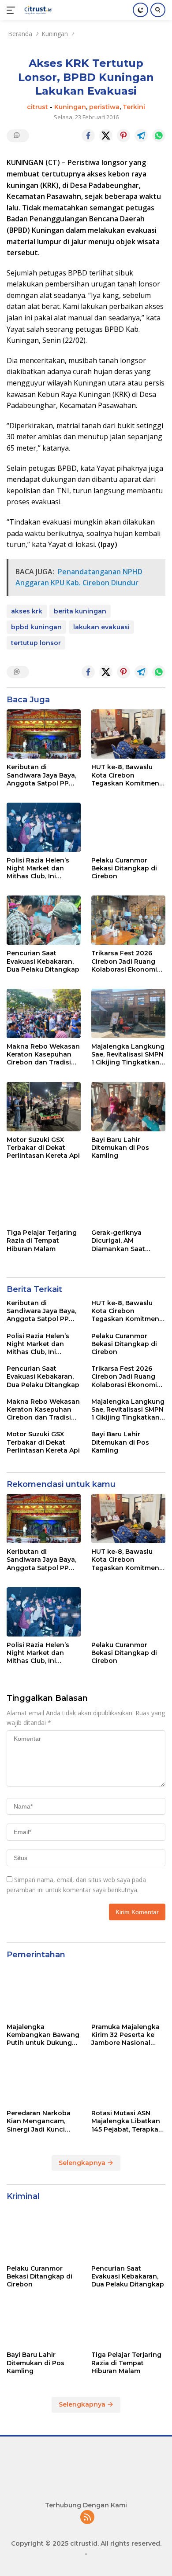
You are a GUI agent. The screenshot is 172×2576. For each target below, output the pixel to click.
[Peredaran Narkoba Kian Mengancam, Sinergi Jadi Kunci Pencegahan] (44, 2080)
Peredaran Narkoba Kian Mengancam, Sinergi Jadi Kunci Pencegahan (39, 2121)
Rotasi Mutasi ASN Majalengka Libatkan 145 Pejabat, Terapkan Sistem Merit (127, 2121)
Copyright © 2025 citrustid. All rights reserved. (86, 2543)
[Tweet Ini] (106, 136)
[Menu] (13, 10)
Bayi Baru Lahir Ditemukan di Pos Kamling (120, 1148)
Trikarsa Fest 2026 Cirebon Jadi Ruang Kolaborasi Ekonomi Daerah (124, 961)
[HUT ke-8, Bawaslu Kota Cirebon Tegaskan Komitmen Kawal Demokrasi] (128, 734)
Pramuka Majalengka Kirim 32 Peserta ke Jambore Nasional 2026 (125, 2035)
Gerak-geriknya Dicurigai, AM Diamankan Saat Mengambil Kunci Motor (120, 1241)
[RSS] (87, 2518)
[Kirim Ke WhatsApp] (159, 136)
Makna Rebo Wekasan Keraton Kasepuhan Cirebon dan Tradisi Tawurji (43, 1055)
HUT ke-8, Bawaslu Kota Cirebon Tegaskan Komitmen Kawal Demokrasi (125, 775)
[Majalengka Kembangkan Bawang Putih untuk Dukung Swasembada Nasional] (44, 1994)
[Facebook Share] (88, 136)
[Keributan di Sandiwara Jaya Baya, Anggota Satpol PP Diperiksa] (44, 734)
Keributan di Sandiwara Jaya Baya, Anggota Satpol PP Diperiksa (41, 775)
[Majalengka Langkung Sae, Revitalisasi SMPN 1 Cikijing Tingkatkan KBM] (128, 1013)
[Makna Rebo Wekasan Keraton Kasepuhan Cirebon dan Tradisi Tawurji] (44, 1013)
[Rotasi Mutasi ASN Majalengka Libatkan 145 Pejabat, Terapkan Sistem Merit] (128, 2080)
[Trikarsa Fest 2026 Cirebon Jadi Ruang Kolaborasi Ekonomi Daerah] (128, 920)
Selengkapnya (83, 2163)
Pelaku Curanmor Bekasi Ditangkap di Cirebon (124, 868)
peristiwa (104, 107)
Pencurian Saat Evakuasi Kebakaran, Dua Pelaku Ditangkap (43, 961)
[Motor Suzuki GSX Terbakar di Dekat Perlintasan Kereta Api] (44, 1107)
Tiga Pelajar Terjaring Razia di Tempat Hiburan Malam (42, 1240)
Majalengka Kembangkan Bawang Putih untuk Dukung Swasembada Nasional (43, 2035)
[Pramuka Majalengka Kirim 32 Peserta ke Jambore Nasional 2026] (128, 1994)
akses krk (27, 611)
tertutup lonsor (36, 643)
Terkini (134, 107)
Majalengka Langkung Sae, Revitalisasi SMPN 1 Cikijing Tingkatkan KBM (128, 1055)
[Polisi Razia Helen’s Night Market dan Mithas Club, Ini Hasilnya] (44, 827)
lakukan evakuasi (101, 627)
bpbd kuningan (36, 627)
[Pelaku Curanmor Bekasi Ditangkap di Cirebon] (128, 827)
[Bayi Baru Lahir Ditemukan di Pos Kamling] (128, 1107)
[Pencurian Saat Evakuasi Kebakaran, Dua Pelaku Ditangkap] (44, 920)
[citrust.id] (37, 10)
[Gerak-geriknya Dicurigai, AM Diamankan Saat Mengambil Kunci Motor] (128, 1200)
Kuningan (70, 107)
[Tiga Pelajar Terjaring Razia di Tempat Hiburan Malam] (44, 1200)
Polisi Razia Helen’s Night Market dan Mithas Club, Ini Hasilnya (38, 868)
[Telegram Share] (141, 136)
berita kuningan (80, 611)
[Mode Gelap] (140, 10)
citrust (37, 107)
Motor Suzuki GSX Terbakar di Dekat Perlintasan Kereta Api (43, 1148)
